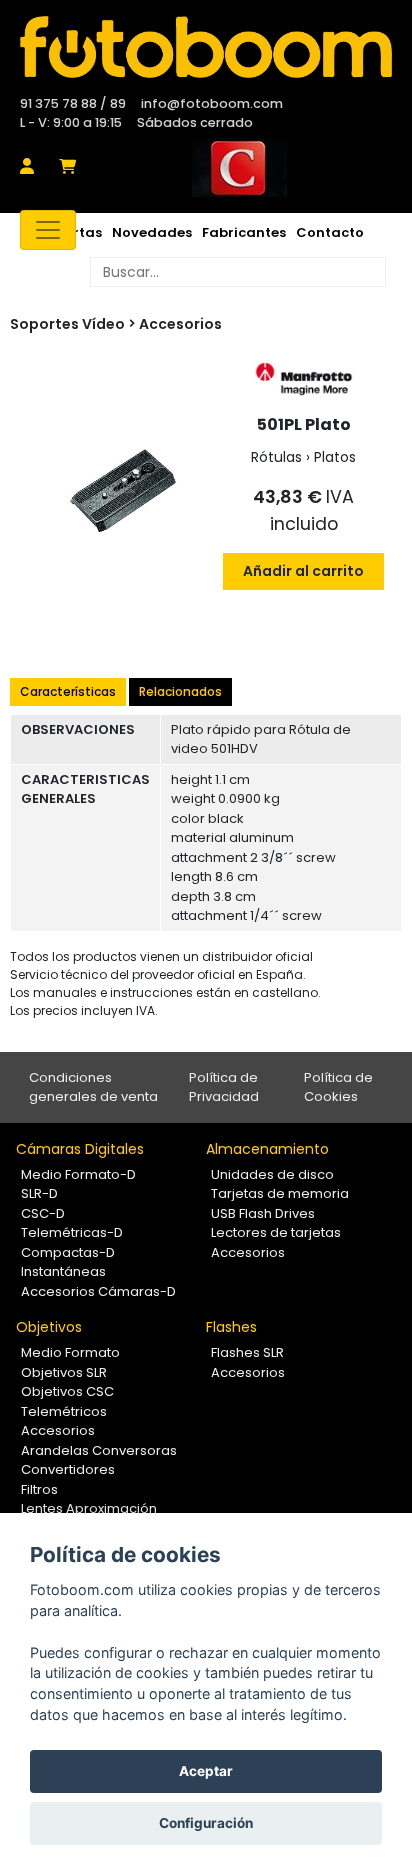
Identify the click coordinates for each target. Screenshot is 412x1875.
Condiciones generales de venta (93, 1087)
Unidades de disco (272, 1174)
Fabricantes (244, 232)
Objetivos (49, 1327)
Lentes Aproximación (89, 1508)
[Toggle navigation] (48, 230)
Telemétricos (64, 1411)
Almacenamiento (267, 1149)
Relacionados (180, 691)
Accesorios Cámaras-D (98, 1291)
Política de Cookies (338, 1087)
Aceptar (206, 1771)
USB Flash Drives (263, 1213)
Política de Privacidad (224, 1087)
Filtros (39, 1489)
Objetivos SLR (64, 1372)
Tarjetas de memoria (280, 1193)
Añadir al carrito (303, 571)
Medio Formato (70, 1352)
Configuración (206, 1823)
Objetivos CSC (67, 1391)
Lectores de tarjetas (276, 1232)
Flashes (231, 1327)
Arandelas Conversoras (99, 1450)
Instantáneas (63, 1271)
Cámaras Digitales (80, 1149)
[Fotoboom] (206, 47)
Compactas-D (68, 1252)
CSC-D (43, 1213)
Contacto (330, 232)
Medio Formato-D (78, 1174)
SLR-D (39, 1193)
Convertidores (68, 1469)
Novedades (152, 232)
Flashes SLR (247, 1352)
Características (68, 691)
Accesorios (180, 324)
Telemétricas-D (72, 1232)
